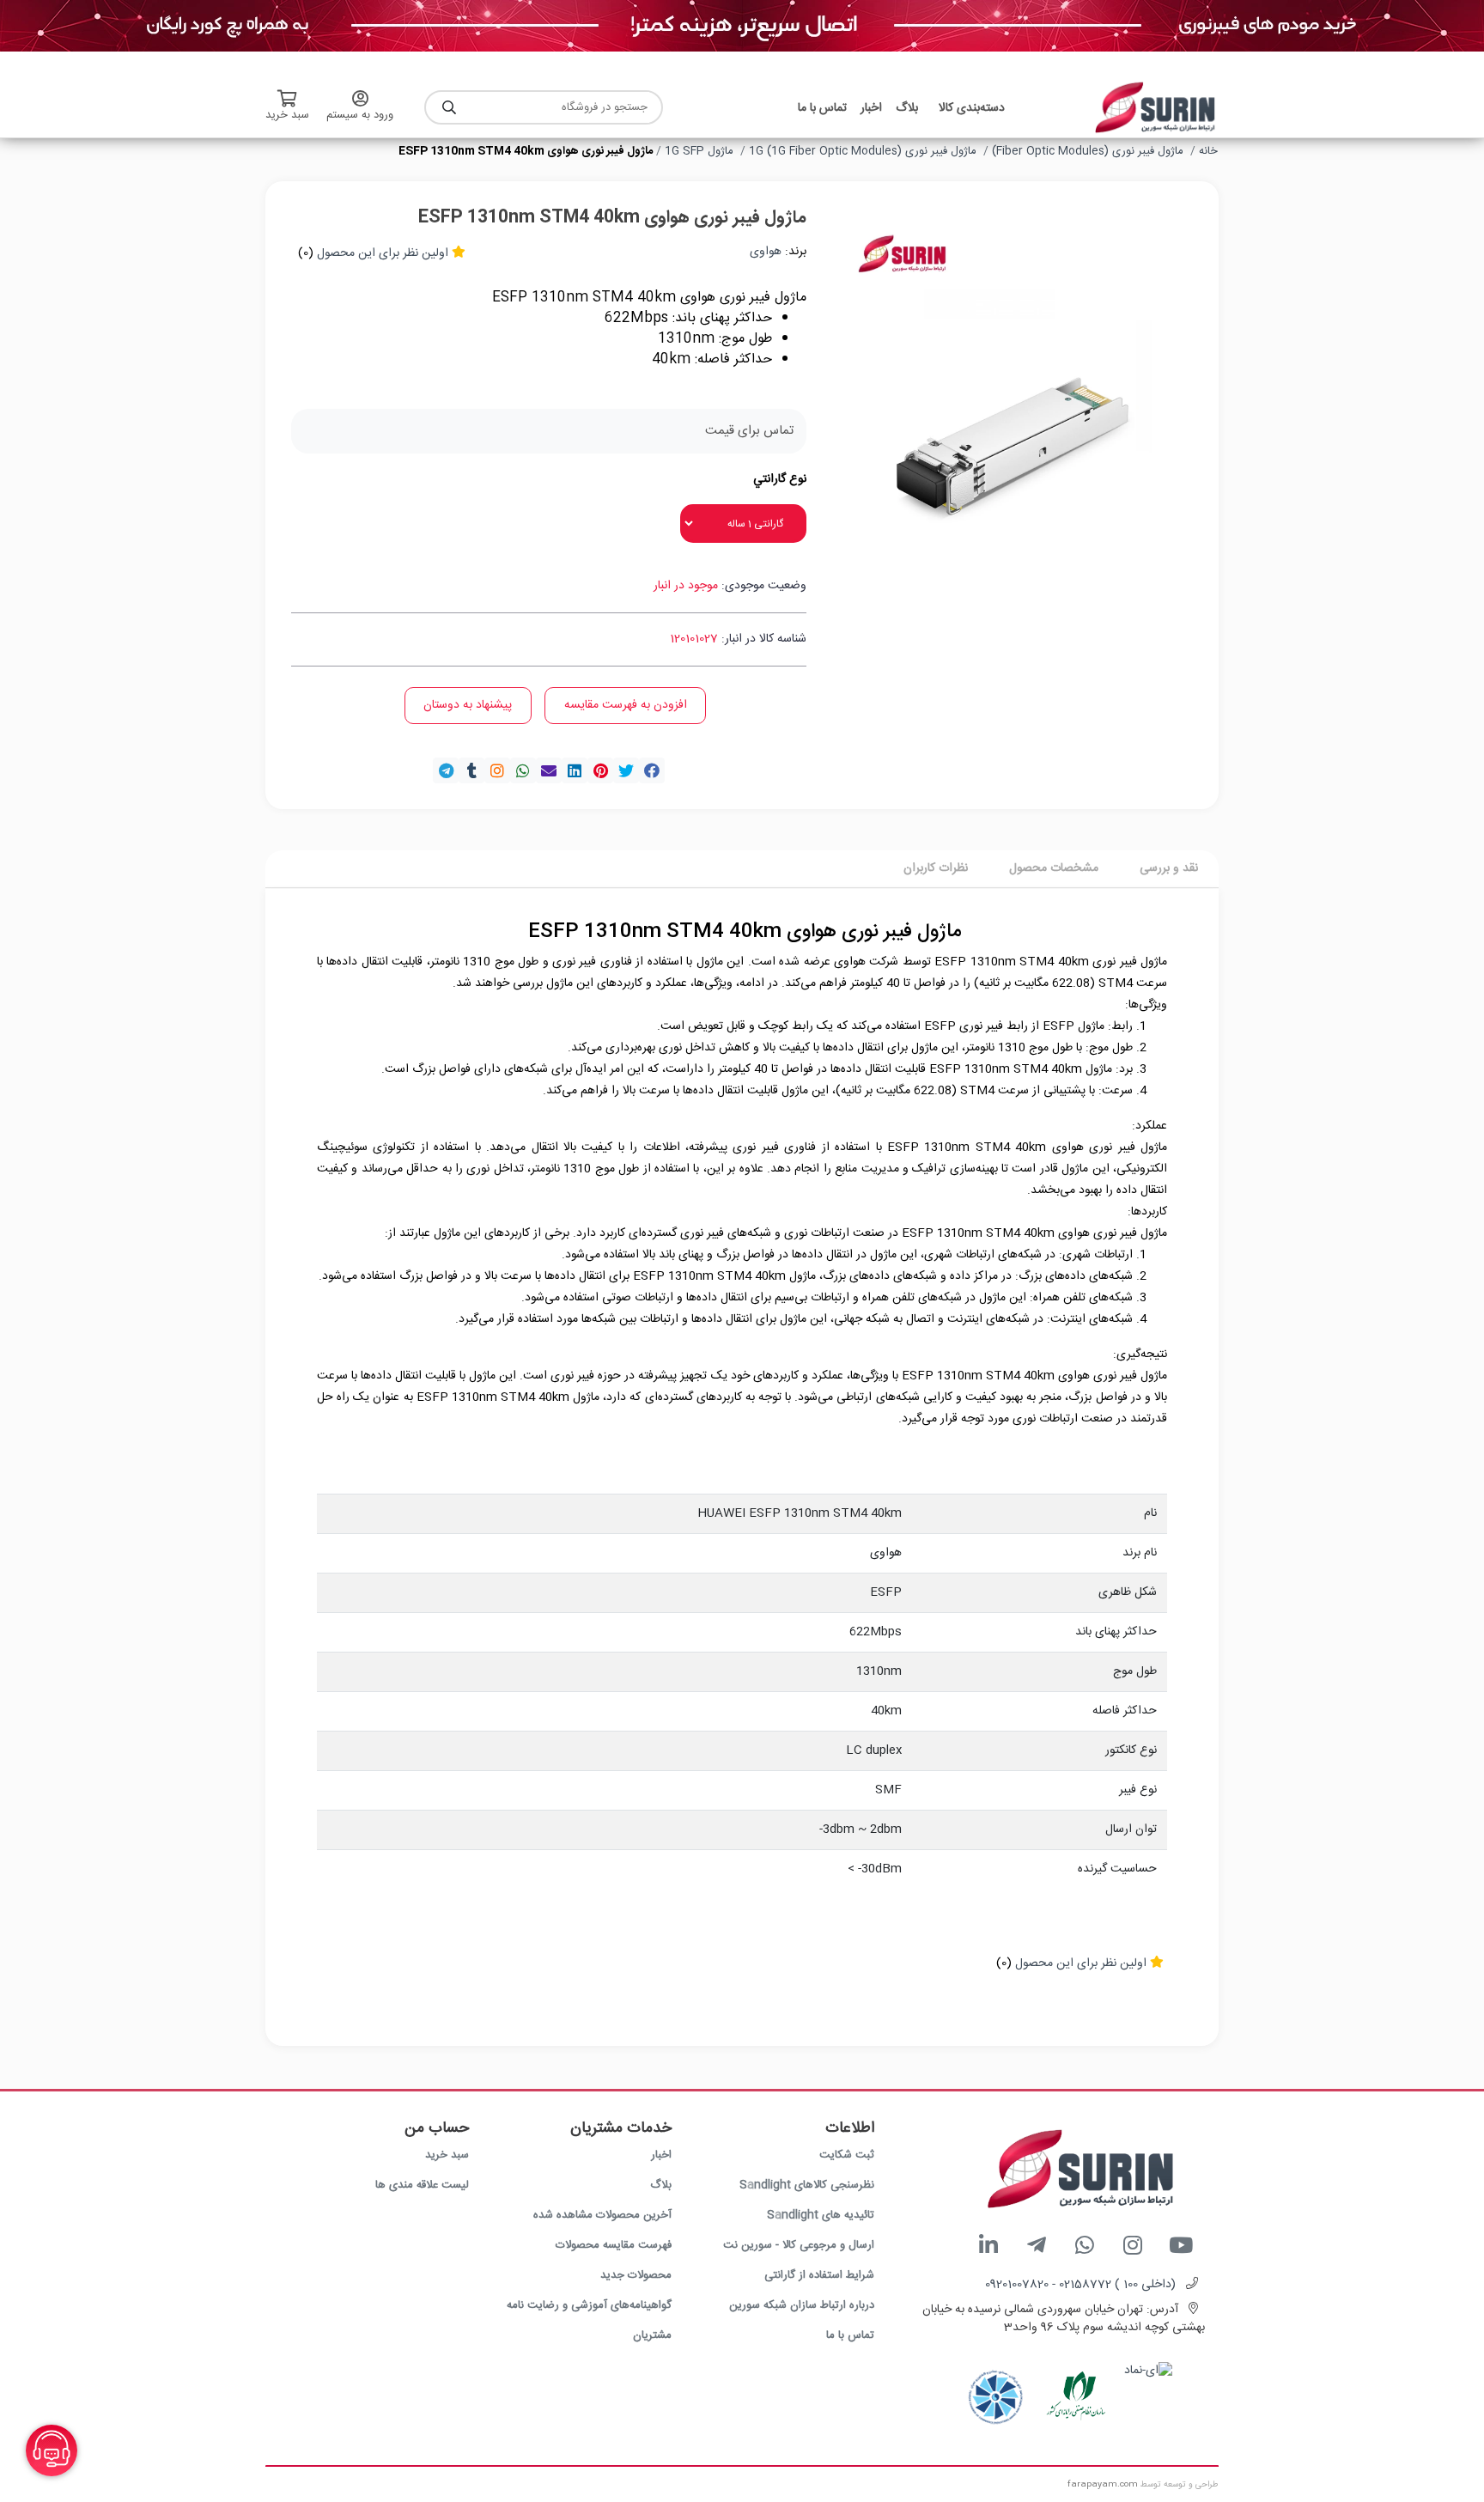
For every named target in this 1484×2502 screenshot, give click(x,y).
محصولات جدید (636, 2275)
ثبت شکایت (847, 2155)
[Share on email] (549, 770)
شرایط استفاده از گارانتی (819, 2275)
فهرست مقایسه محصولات (614, 2245)
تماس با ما (850, 2335)
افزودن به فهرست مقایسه (626, 705)
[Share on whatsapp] (523, 770)
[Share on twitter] (626, 770)
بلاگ (661, 2185)
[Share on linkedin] (575, 770)
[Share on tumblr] (471, 770)
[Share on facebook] (652, 770)
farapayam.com (1103, 2485)
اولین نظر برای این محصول (383, 253)
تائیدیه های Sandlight (821, 2215)
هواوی (766, 252)
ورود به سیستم (360, 115)
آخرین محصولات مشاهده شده (602, 2215)
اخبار (661, 2155)
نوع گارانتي (780, 480)
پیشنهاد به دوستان (468, 705)
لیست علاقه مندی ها (422, 2185)
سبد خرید (447, 2155)
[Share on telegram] (446, 770)
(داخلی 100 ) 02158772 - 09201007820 (1080, 2285)
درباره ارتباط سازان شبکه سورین (802, 2305)
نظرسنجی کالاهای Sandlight (807, 2185)
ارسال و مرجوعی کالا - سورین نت (799, 2245)
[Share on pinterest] (600, 770)
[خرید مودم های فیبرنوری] (742, 27)
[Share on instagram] (497, 770)
